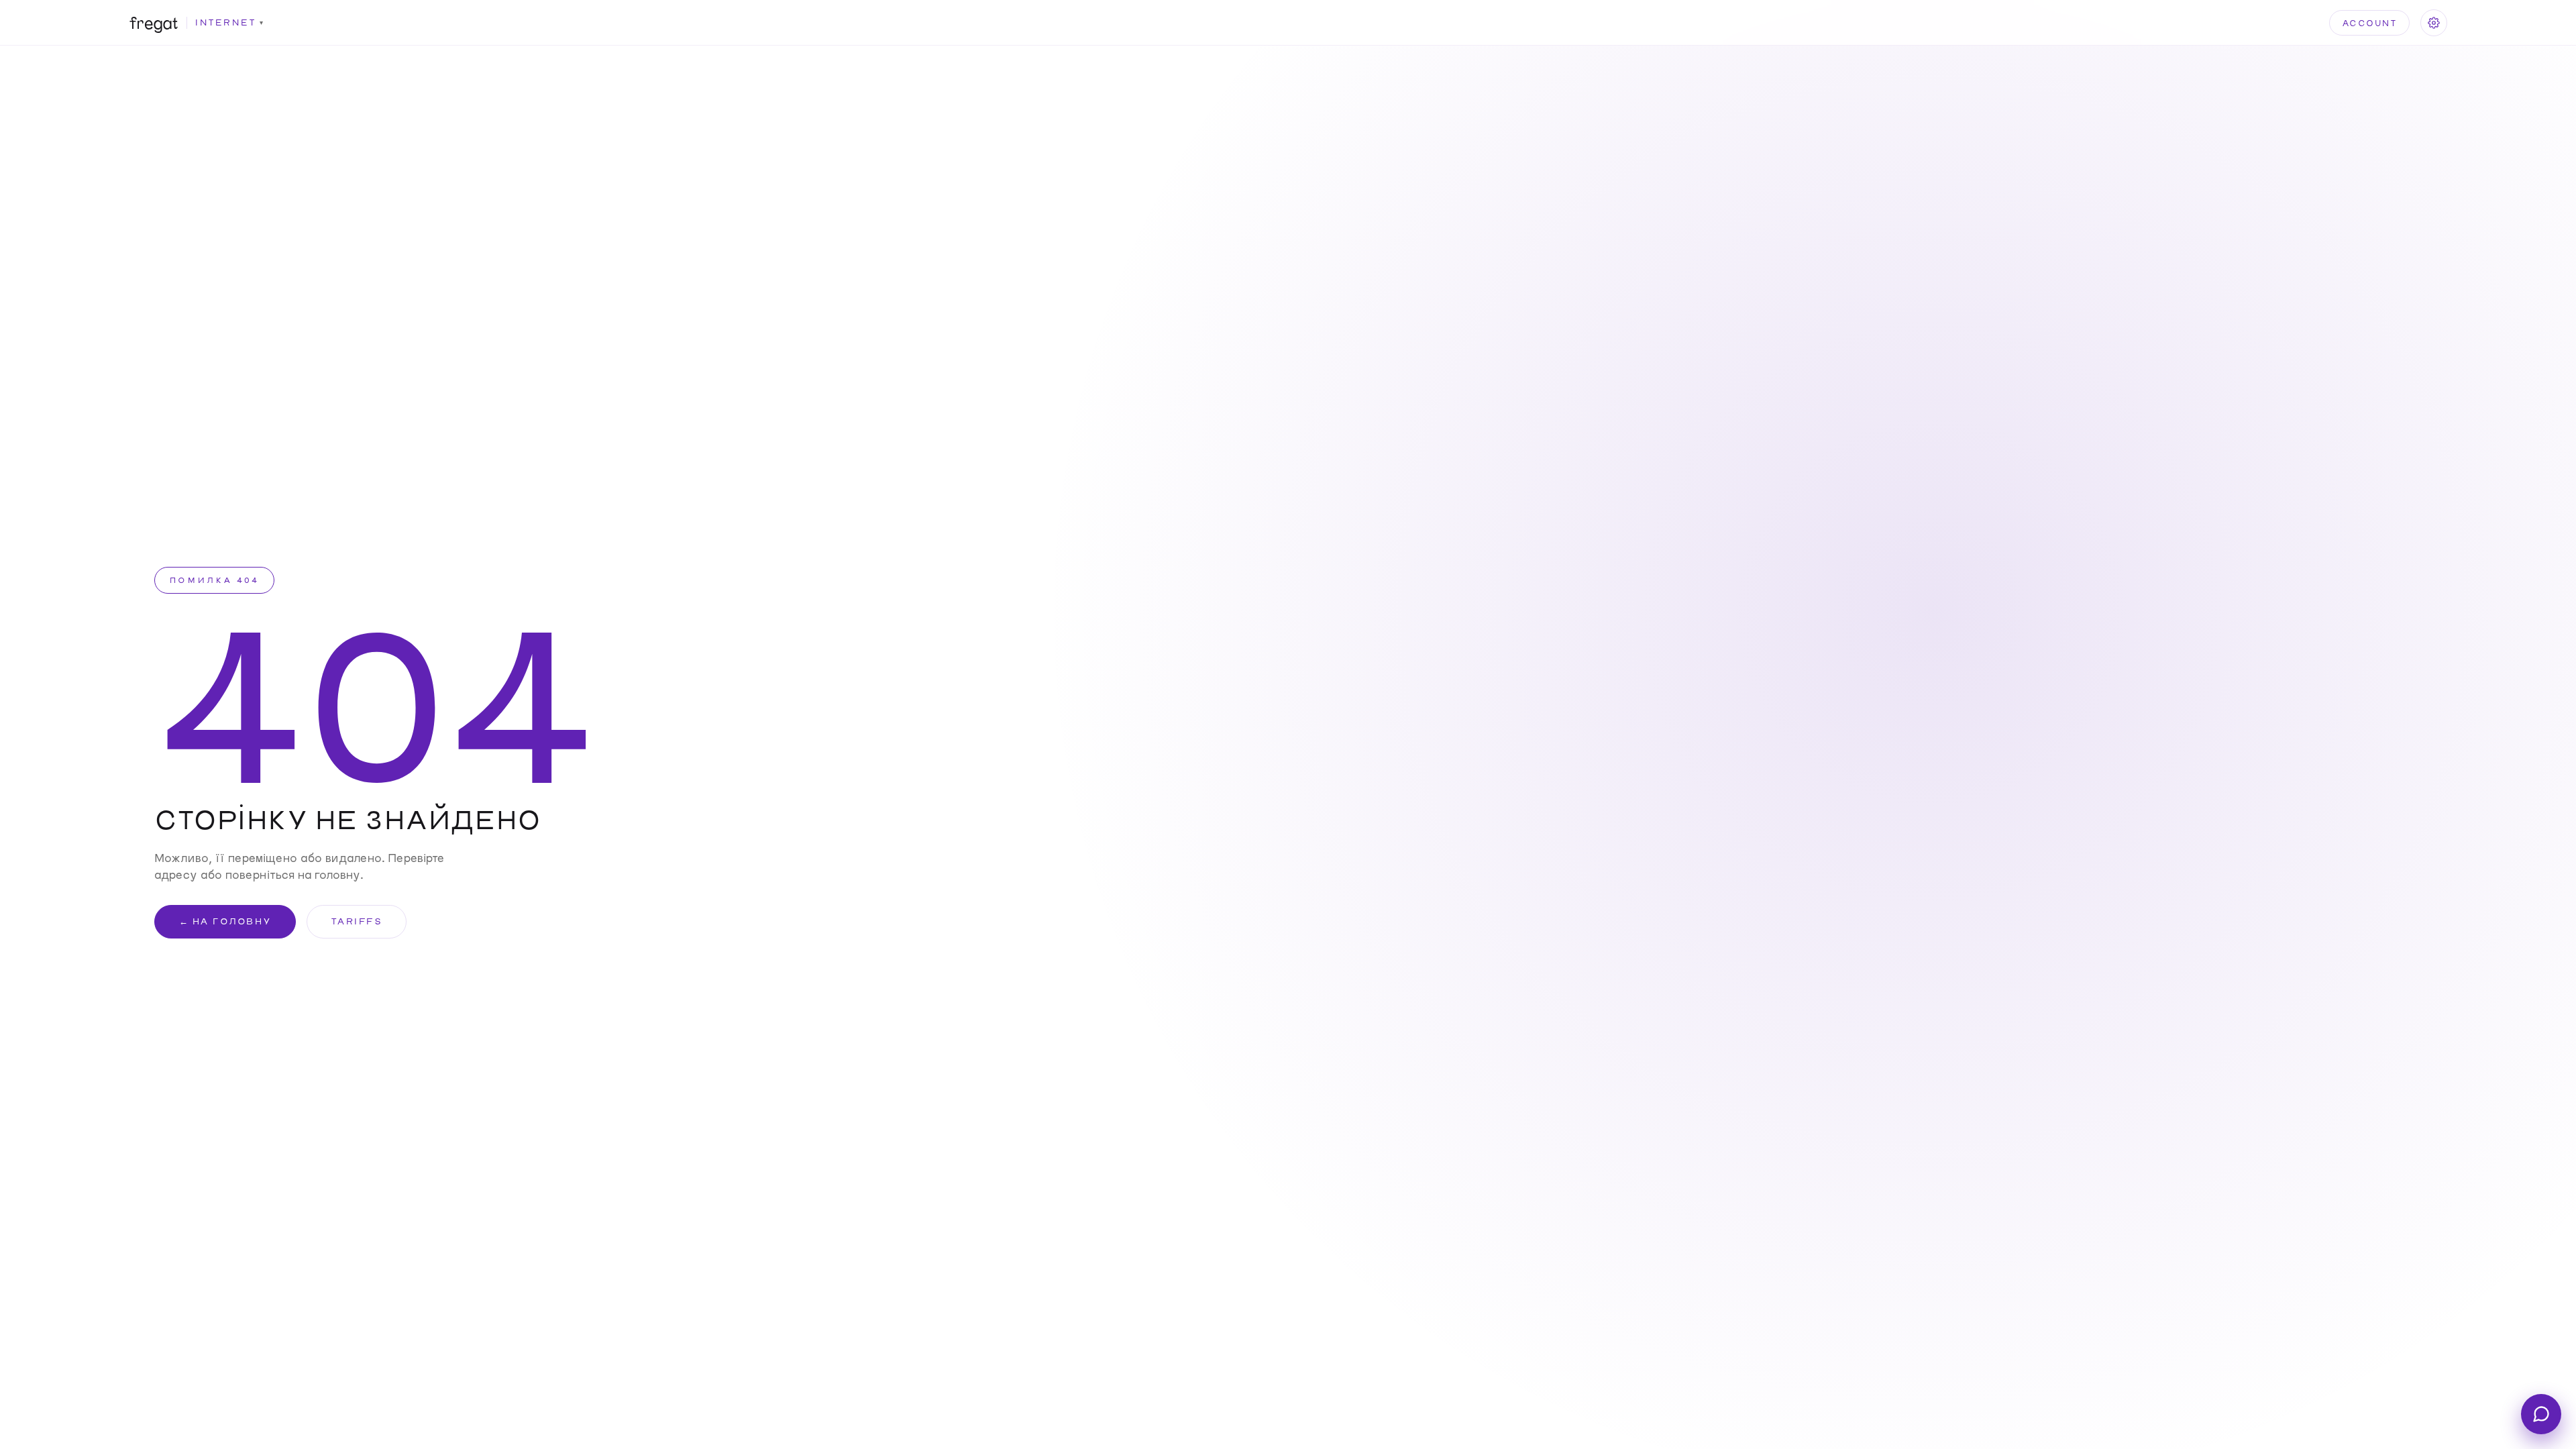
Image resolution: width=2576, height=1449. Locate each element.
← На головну (225, 921)
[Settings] (2434, 23)
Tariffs (357, 921)
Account (2370, 23)
